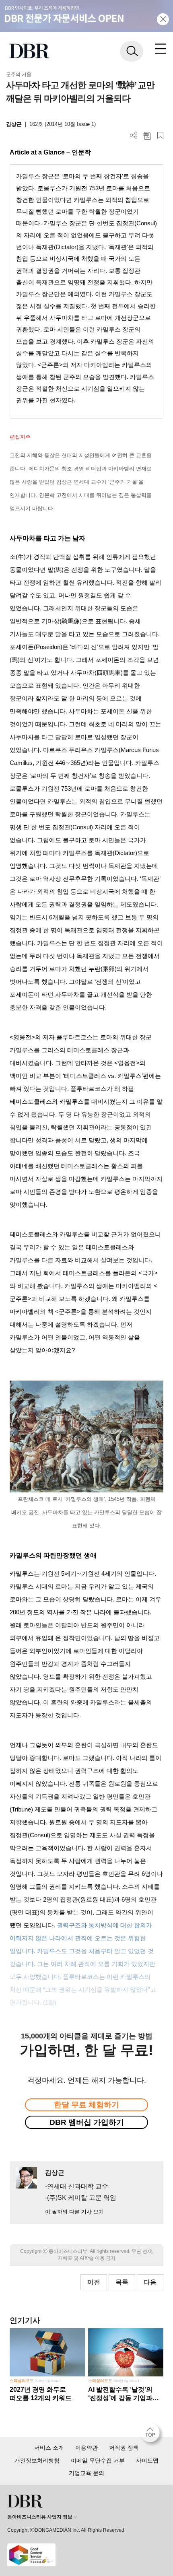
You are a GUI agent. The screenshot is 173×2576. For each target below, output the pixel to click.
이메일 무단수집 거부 (98, 2461)
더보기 (134, 135)
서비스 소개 (49, 2448)
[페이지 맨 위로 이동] (152, 2435)
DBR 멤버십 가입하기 (87, 2122)
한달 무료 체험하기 (86, 2105)
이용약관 (86, 2448)
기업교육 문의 (86, 2473)
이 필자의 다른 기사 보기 (74, 2212)
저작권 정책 (124, 2448)
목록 (122, 2282)
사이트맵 (147, 2461)
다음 (150, 2282)
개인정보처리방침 (37, 2461)
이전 (94, 2282)
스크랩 (160, 135)
